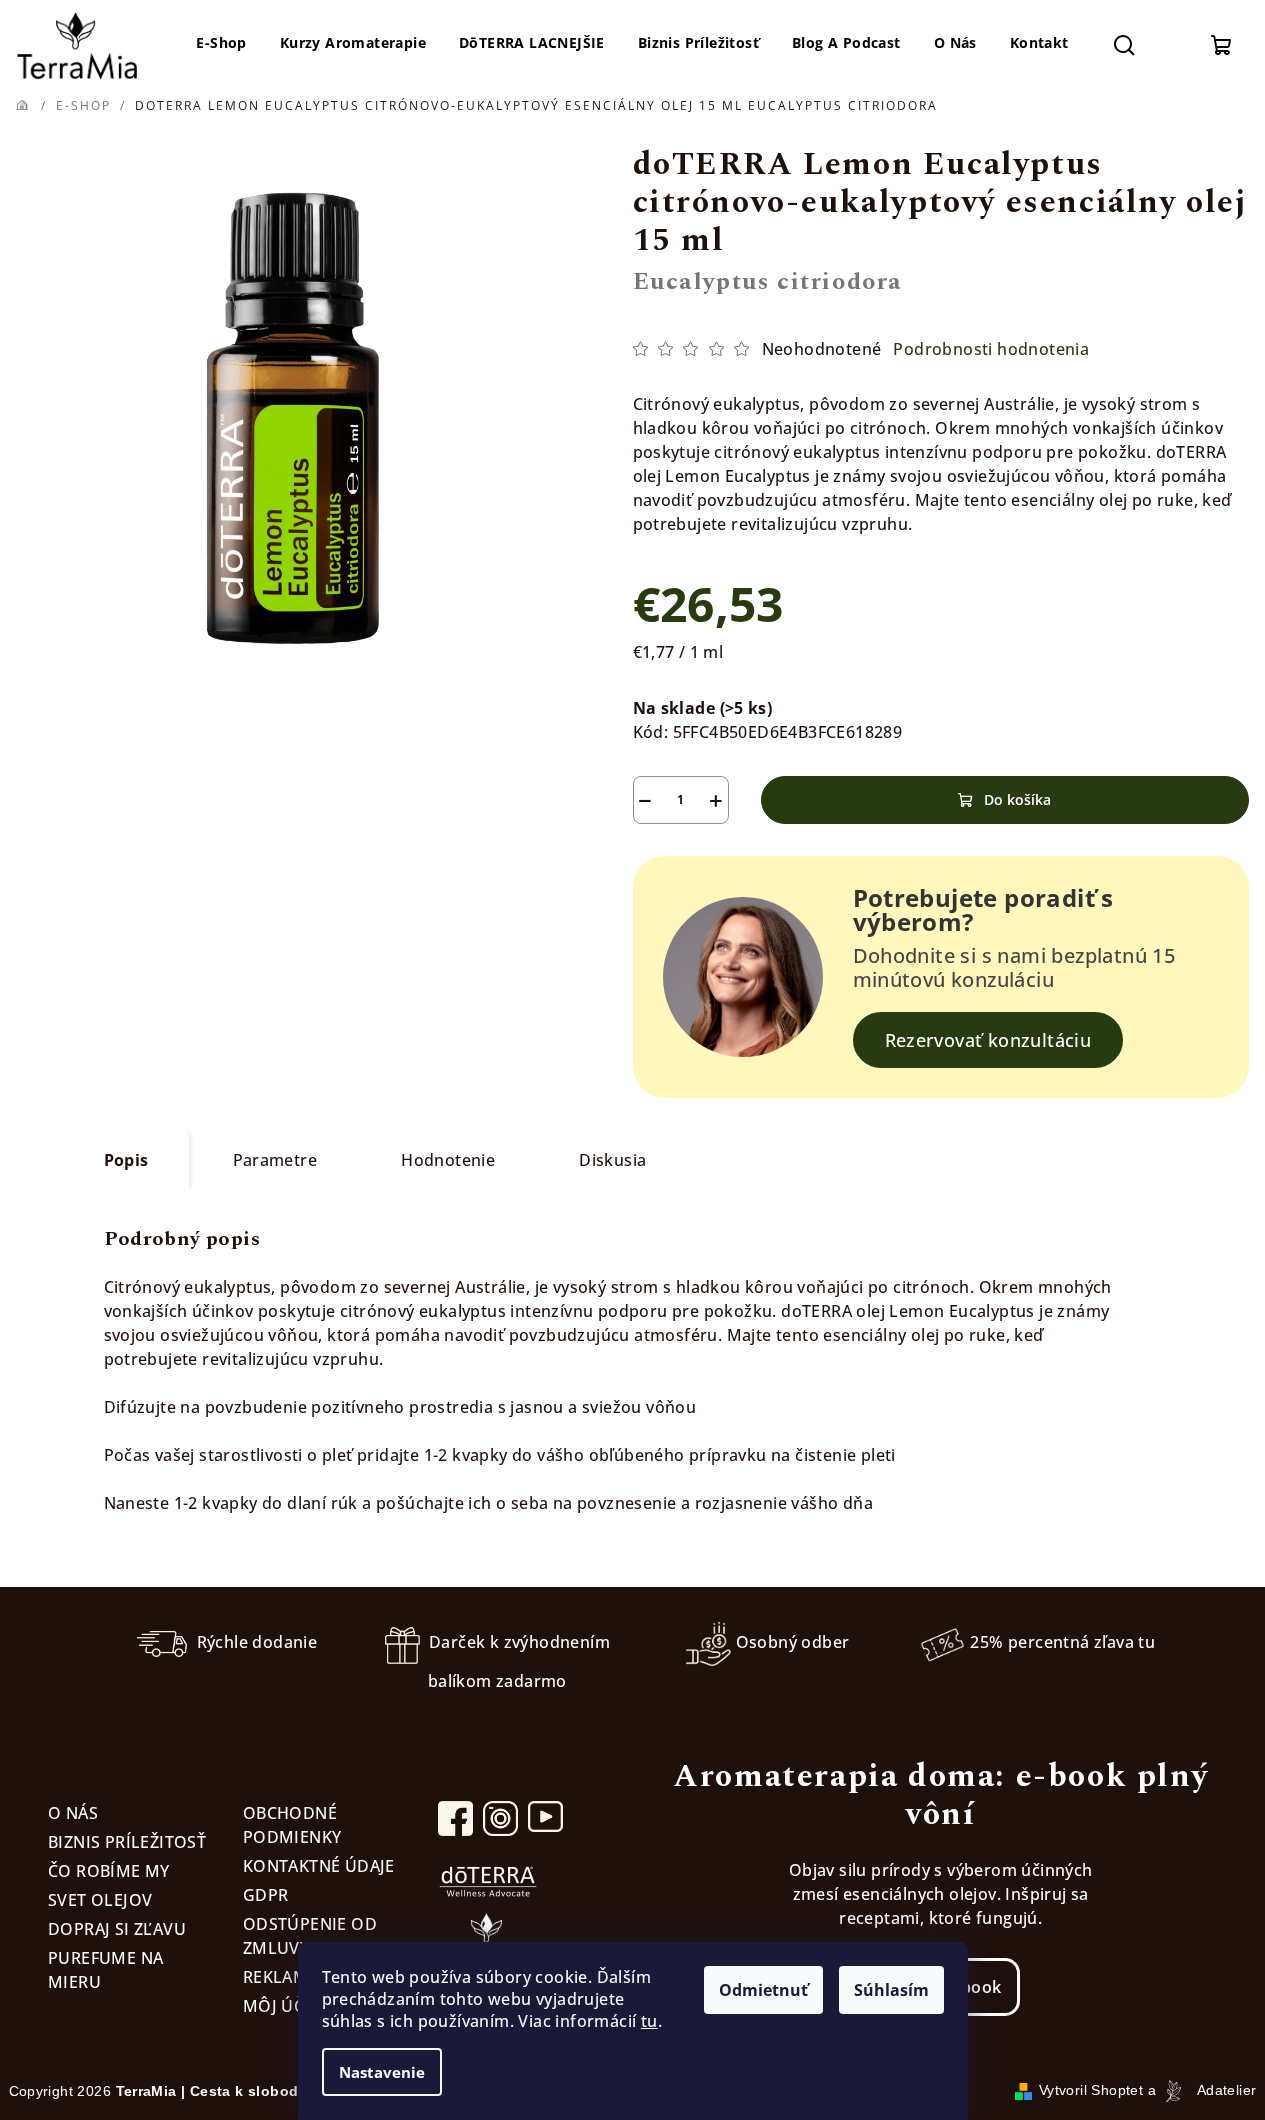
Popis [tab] (126, 1160)
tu (649, 2021)
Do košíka (1017, 799)
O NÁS (73, 1813)
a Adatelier (1202, 2090)
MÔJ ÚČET (283, 2006)
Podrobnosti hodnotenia (991, 349)
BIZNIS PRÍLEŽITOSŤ (127, 1842)
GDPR (266, 1895)
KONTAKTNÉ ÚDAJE (319, 1866)
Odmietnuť (763, 1990)
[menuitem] (221, 43)
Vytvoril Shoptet (1091, 2090)
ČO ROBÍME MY (109, 1871)
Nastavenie (382, 2072)
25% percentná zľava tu (1062, 1642)
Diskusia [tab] (612, 1160)
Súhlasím (891, 1990)
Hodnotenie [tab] (448, 1160)
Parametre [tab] (275, 1160)
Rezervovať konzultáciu (988, 1040)
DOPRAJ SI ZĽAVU (117, 1929)
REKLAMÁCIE (293, 1977)
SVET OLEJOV (100, 1900)
